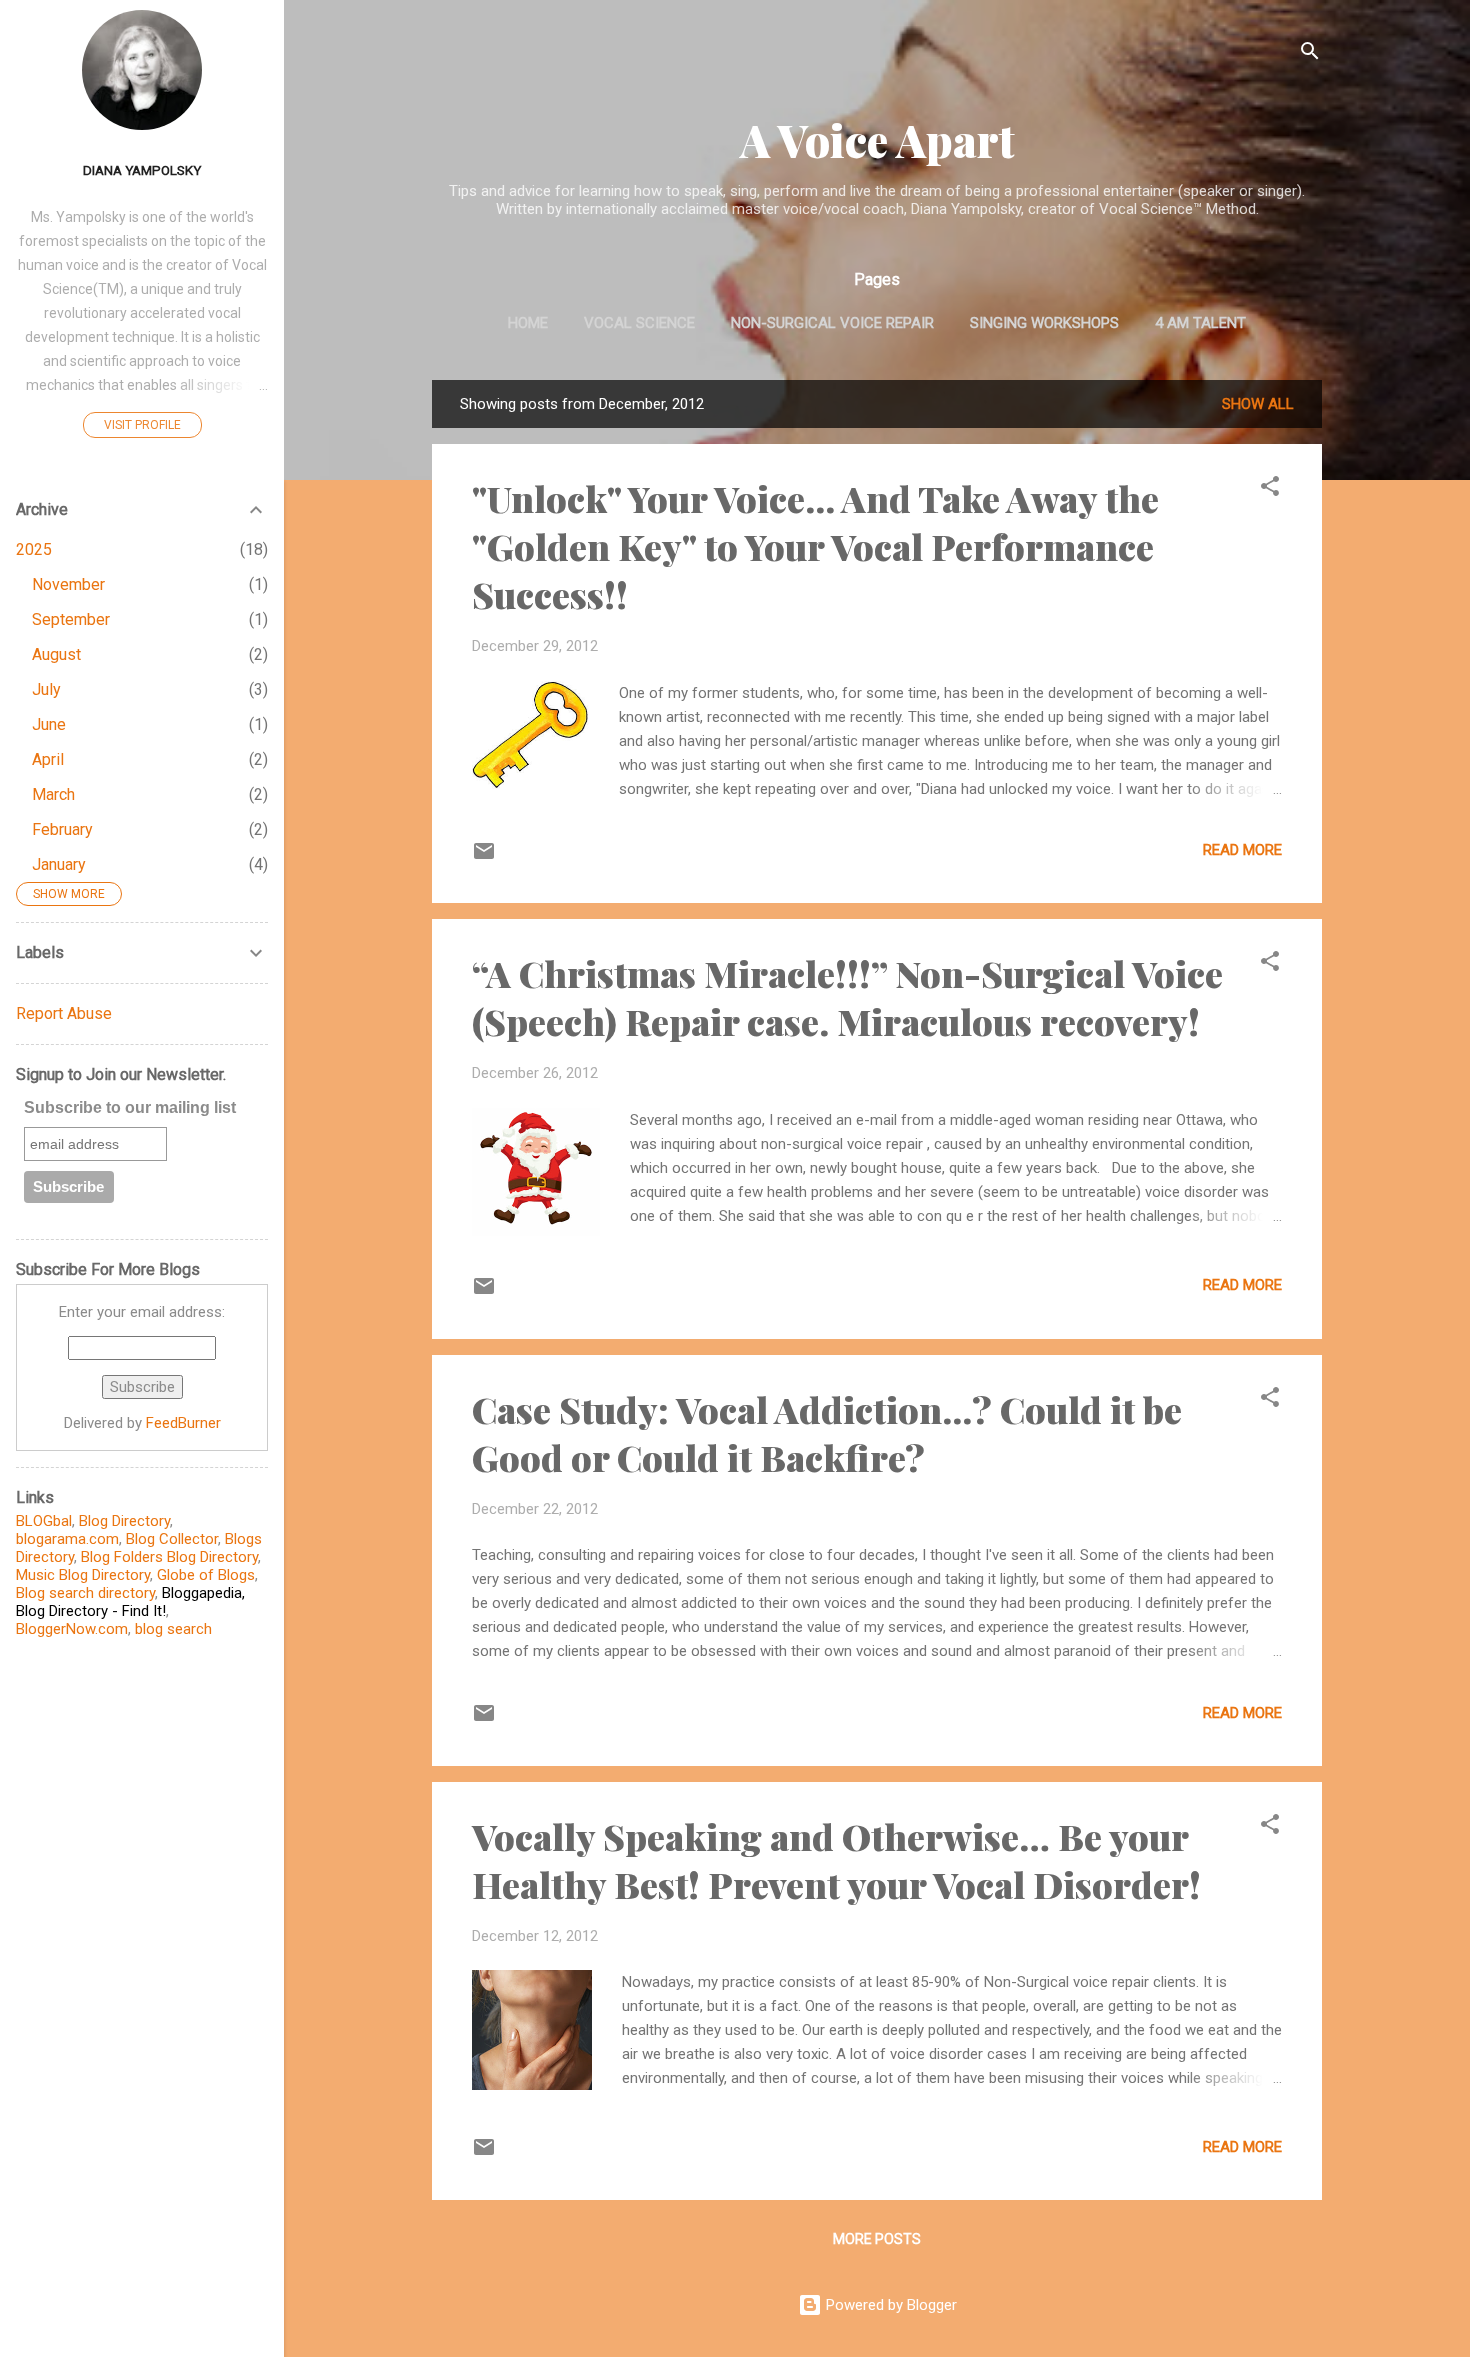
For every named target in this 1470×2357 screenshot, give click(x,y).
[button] (1270, 489)
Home (528, 323)
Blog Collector (172, 1539)
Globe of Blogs (206, 1575)
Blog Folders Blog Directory (169, 1557)
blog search (173, 1629)
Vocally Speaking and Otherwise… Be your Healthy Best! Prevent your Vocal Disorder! (836, 1860)
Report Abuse (64, 1013)
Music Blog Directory (83, 1575)
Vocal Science (639, 323)
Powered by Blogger (889, 2305)
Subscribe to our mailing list (130, 1107)
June (49, 724)
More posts (877, 2239)
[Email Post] (484, 858)
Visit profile (142, 425)
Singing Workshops (1044, 323)
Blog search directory (85, 1593)
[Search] (1310, 54)
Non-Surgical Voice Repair (832, 323)
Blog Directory (124, 1521)
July (46, 689)
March (53, 794)
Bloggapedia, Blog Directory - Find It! (130, 1602)
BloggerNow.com (72, 1629)
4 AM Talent (1200, 323)
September (71, 619)
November (68, 584)
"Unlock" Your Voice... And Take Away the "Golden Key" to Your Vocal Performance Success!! (815, 546)
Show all (1258, 404)
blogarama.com (67, 1539)
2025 (34, 549)
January (59, 864)
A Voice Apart (877, 139)
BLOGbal (44, 1521)
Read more (1242, 850)
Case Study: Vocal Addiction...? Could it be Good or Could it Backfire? (827, 1433)
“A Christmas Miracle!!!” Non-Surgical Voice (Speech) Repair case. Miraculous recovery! (847, 997)
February (62, 829)
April (48, 759)
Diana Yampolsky (142, 170)
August (56, 654)
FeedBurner (183, 1423)
